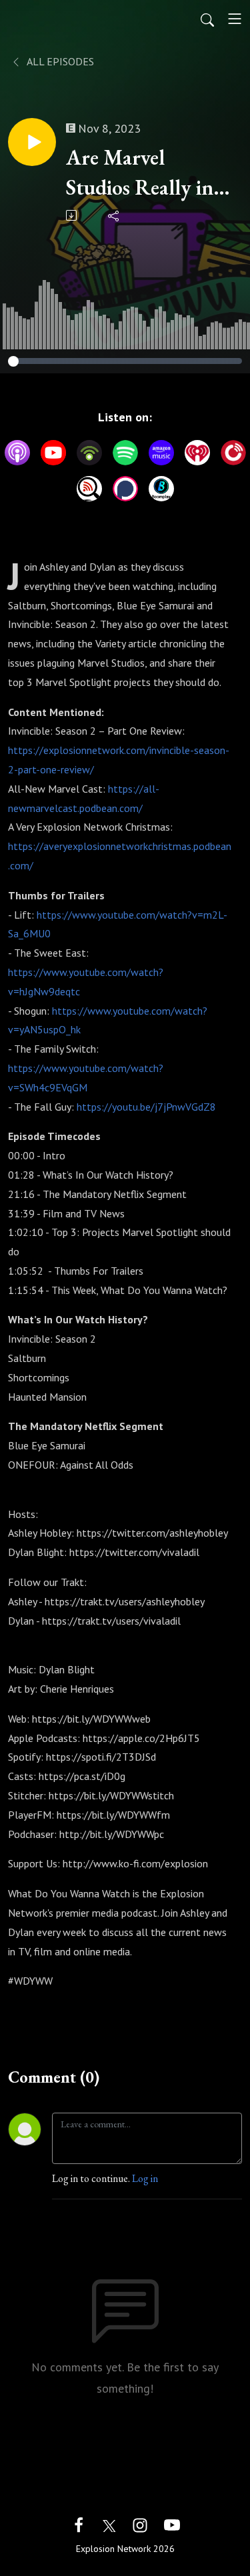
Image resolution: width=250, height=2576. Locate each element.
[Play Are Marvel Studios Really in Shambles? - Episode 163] (32, 142)
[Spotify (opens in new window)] (125, 453)
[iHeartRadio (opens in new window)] (197, 453)
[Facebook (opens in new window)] (79, 2524)
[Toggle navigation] (235, 19)
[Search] (207, 19)
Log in (145, 2178)
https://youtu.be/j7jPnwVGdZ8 (146, 1107)
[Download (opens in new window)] (72, 215)
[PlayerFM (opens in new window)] (233, 453)
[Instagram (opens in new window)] (140, 2524)
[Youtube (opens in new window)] (172, 2524)
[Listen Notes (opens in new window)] (89, 489)
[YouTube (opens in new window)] (53, 453)
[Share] (114, 215)
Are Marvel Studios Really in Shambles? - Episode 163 (140, 173)
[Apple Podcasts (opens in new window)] (17, 453)
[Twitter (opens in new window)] (109, 2524)
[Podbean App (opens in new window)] (89, 453)
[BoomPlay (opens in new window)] (161, 489)
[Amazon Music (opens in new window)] (161, 453)
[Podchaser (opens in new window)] (125, 489)
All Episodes (59, 61)
